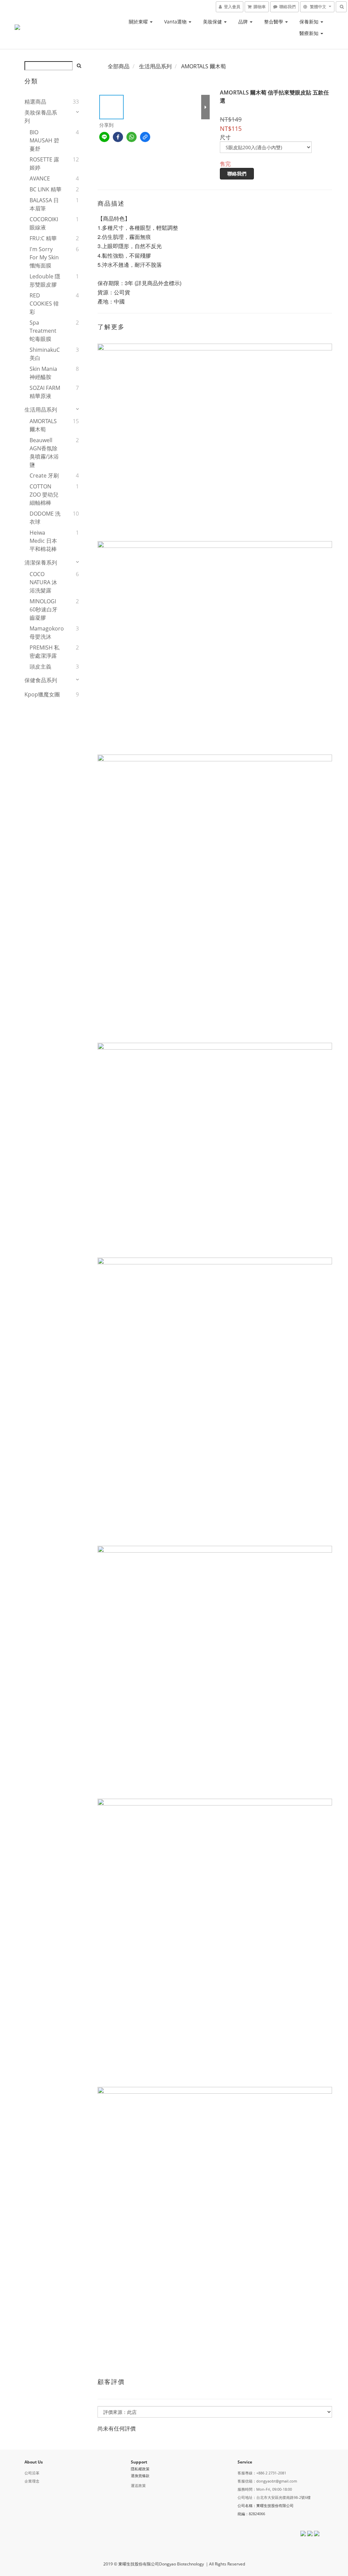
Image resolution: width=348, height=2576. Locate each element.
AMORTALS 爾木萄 (43, 425)
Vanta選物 (176, 22)
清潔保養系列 (41, 563)
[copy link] (145, 137)
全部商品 (119, 66)
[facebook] (118, 137)
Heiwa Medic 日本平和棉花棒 (43, 541)
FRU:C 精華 (43, 238)
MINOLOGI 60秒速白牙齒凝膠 (43, 609)
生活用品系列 (41, 410)
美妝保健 (213, 22)
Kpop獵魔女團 (42, 694)
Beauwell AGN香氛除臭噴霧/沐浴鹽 (44, 452)
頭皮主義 (40, 667)
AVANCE (40, 178)
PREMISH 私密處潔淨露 (45, 652)
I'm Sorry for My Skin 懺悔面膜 (44, 257)
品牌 (244, 22)
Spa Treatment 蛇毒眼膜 (43, 331)
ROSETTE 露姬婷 (44, 163)
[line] (104, 137)
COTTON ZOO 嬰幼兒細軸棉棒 (44, 495)
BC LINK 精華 (46, 189)
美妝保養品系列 (41, 117)
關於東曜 (139, 22)
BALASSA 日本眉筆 (44, 204)
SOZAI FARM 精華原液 (45, 392)
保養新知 (310, 22)
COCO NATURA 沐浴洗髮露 (43, 582)
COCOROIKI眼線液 (44, 223)
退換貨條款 (140, 2476)
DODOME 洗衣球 (45, 518)
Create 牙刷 (44, 476)
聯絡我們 (237, 174)
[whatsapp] (132, 137)
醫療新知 (310, 33)
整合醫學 (274, 22)
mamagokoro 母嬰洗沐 (46, 633)
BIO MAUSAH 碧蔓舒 (44, 140)
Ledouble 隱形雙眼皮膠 (45, 280)
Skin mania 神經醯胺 (43, 373)
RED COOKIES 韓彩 (44, 304)
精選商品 (35, 102)
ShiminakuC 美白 (45, 354)
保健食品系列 (41, 680)
